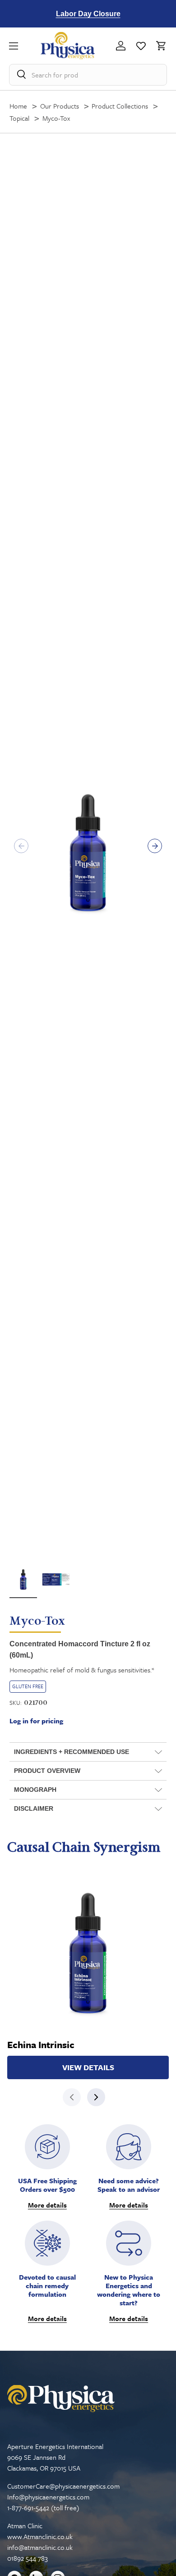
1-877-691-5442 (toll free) (43, 2508)
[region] (88, 14)
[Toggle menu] (25, 46)
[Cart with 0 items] (159, 46)
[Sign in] (121, 46)
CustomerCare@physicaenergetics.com (63, 2486)
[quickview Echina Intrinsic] (88, 1953)
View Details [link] (88, 2067)
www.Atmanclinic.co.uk (40, 2536)
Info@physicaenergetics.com (48, 2497)
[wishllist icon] (141, 46)
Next (155, 846)
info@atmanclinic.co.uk (40, 2547)
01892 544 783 (28, 2558)
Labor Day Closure (88, 14)
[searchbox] (88, 75)
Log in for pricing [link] (36, 1721)
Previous (21, 846)
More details (47, 2205)
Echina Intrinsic (41, 2045)
